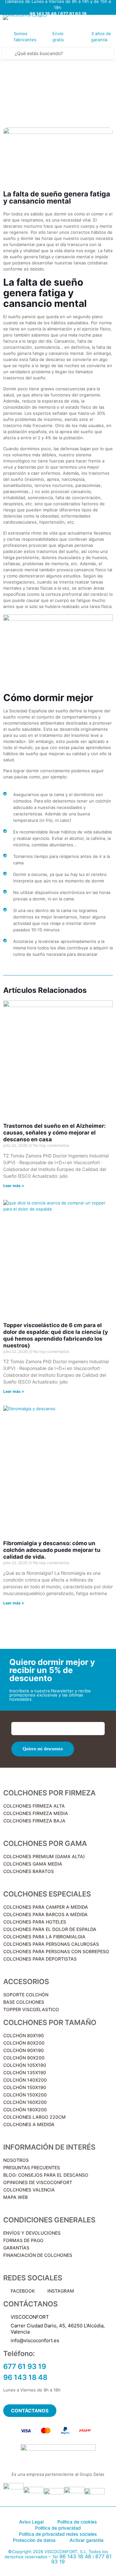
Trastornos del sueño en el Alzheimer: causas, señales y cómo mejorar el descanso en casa (54, 1133)
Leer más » (14, 1186)
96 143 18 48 (75, 2556)
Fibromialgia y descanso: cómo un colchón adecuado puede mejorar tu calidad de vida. (52, 1550)
